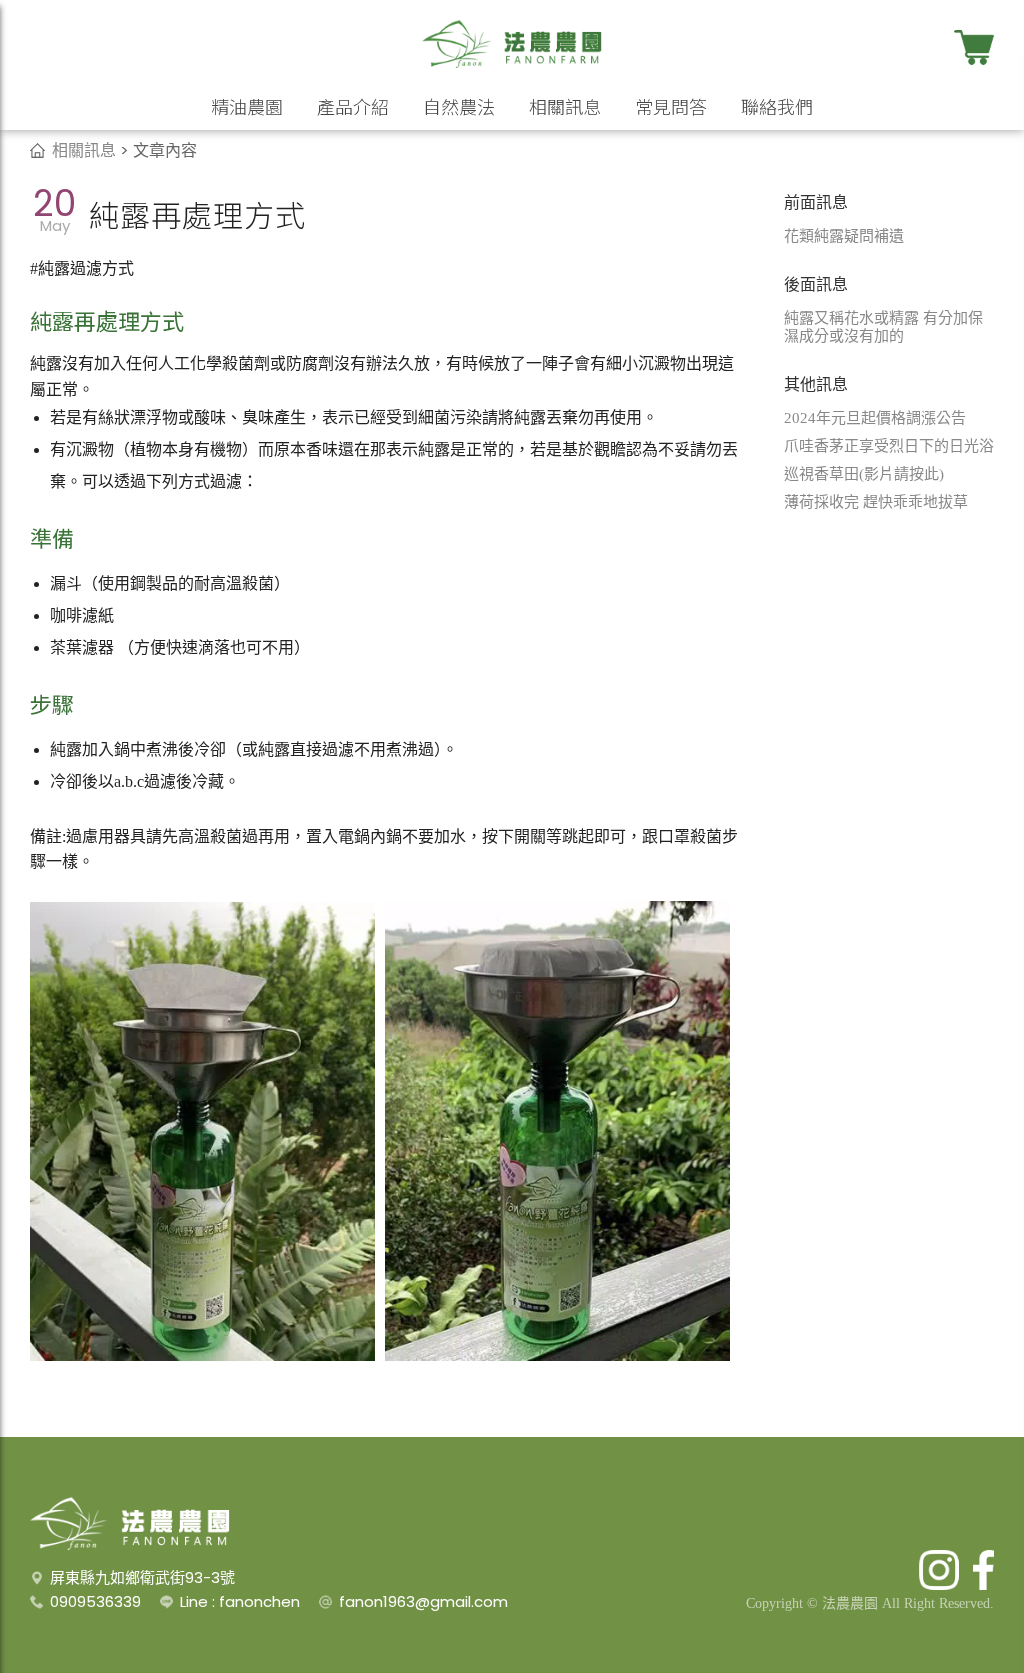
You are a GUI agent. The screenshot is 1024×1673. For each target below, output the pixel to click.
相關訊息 (565, 106)
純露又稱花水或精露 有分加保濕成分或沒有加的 (883, 327)
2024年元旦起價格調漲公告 (875, 418)
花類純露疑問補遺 (844, 236)
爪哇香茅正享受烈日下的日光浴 (889, 446)
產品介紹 (353, 106)
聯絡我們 (777, 106)
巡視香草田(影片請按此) (864, 474)
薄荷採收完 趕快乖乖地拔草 (876, 502)
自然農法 (459, 106)
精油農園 (247, 106)
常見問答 (671, 106)
